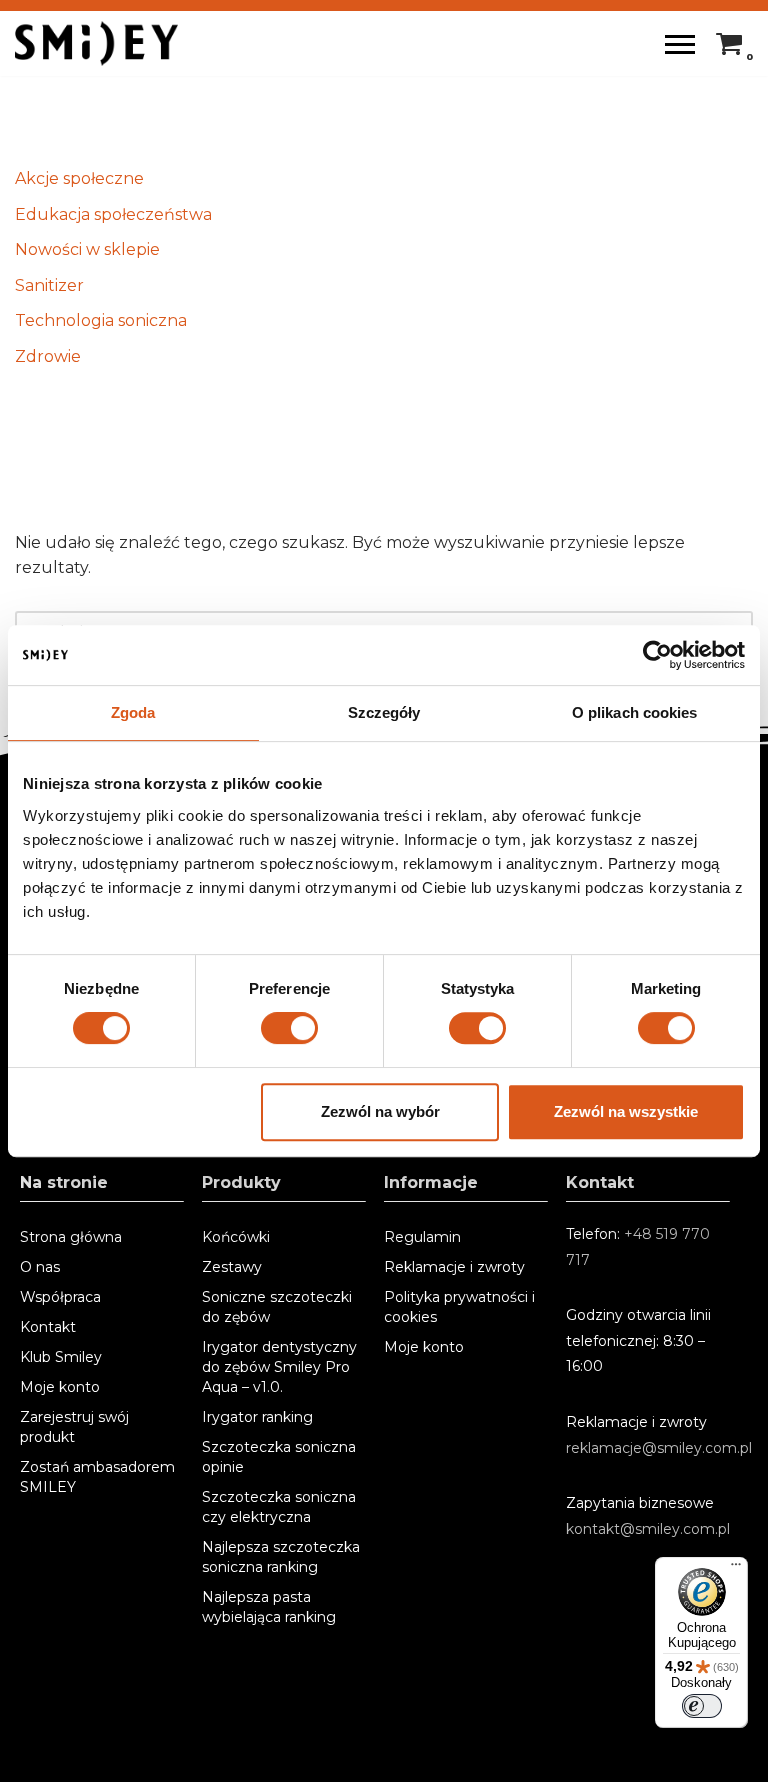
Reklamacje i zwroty (454, 1267)
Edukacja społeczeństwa (113, 214)
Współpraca (60, 1297)
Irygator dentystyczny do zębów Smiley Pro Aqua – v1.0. (279, 1367)
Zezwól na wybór (380, 1111)
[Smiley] (96, 43)
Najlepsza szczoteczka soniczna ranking (281, 1557)
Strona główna (71, 1237)
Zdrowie (48, 356)
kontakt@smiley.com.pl (648, 1529)
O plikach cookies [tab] (635, 712)
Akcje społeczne (79, 178)
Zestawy (232, 1267)
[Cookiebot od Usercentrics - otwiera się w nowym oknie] (657, 655)
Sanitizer (49, 285)
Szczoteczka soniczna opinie (279, 1457)
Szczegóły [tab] (384, 712)
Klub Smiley (61, 1357)
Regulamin (422, 1237)
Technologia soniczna (101, 320)
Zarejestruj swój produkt (74, 1427)
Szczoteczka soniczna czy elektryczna (279, 1507)
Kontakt (48, 1327)
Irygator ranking (257, 1417)
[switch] (289, 1028)
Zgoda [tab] (133, 712)
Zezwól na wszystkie (626, 1111)
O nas (40, 1267)
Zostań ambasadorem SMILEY (97, 1477)
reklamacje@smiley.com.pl (659, 1448)
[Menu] (736, 1569)
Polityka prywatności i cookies (459, 1307)
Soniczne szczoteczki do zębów (277, 1307)
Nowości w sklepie (87, 249)
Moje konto (60, 1387)
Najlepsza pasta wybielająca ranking (269, 1607)
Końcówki (236, 1237)
